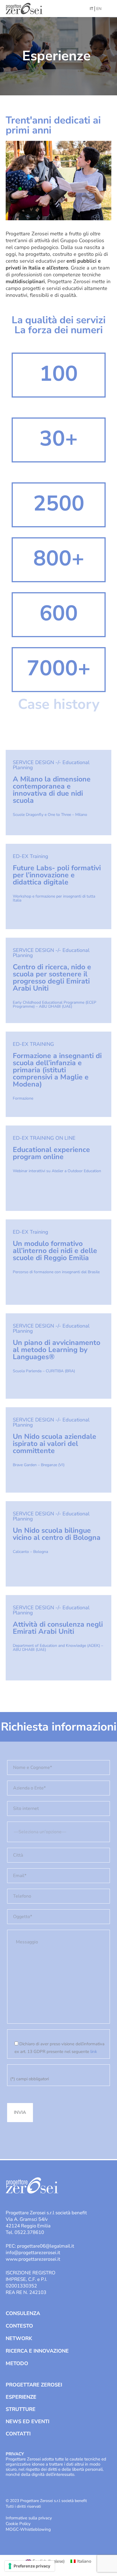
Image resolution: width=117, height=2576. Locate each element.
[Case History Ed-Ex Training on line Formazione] (58, 1074)
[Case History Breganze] (58, 1450)
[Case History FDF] (58, 980)
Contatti (18, 2434)
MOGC (12, 2529)
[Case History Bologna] (58, 1544)
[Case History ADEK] (58, 1638)
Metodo (17, 2363)
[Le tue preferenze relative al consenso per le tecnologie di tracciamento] (30, 2566)
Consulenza (23, 2313)
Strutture (21, 2409)
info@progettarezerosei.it (33, 2253)
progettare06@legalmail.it (46, 2246)
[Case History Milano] (58, 793)
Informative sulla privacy (29, 2518)
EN (99, 9)
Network (19, 2338)
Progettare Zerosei (34, 2385)
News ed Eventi (28, 2421)
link (94, 2052)
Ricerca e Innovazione (37, 2351)
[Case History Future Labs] (58, 886)
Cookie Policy (18, 2524)
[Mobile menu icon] (108, 9)
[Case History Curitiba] (58, 1356)
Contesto (19, 2326)
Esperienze (21, 2397)
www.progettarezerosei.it (33, 2259)
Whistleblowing (35, 2529)
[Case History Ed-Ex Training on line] (58, 1262)
